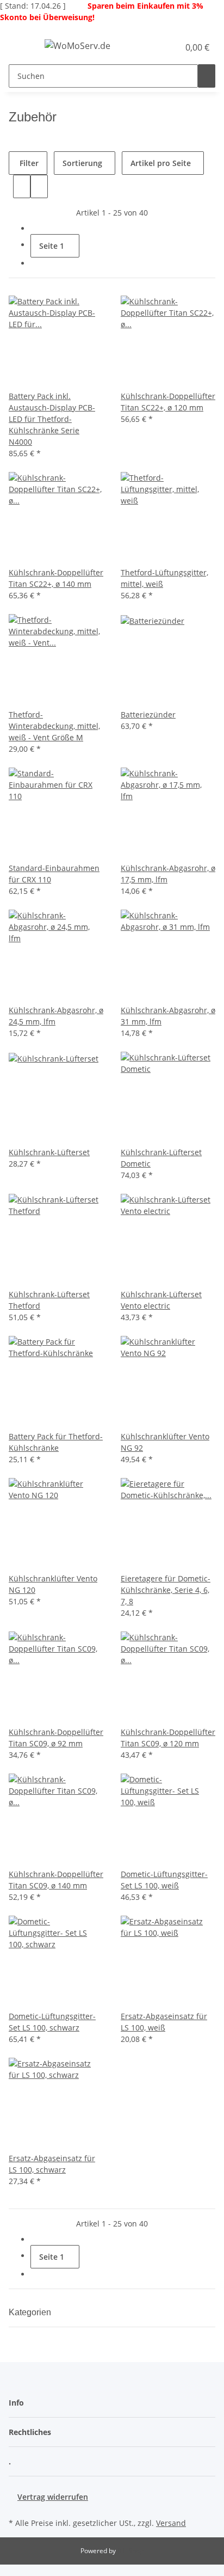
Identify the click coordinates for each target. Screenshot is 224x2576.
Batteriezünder (148, 714)
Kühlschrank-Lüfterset (49, 1152)
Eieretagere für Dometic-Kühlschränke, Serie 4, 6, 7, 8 (166, 1590)
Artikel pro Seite (161, 163)
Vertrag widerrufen (53, 2497)
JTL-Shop (130, 2551)
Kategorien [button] (31, 2312)
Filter (28, 163)
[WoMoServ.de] (77, 45)
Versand (171, 2523)
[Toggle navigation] (22, 47)
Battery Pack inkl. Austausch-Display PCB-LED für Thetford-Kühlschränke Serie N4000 (52, 419)
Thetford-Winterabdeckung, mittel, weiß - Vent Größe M (54, 726)
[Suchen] (207, 76)
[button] (159, 47)
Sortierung (82, 163)
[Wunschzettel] (171, 47)
